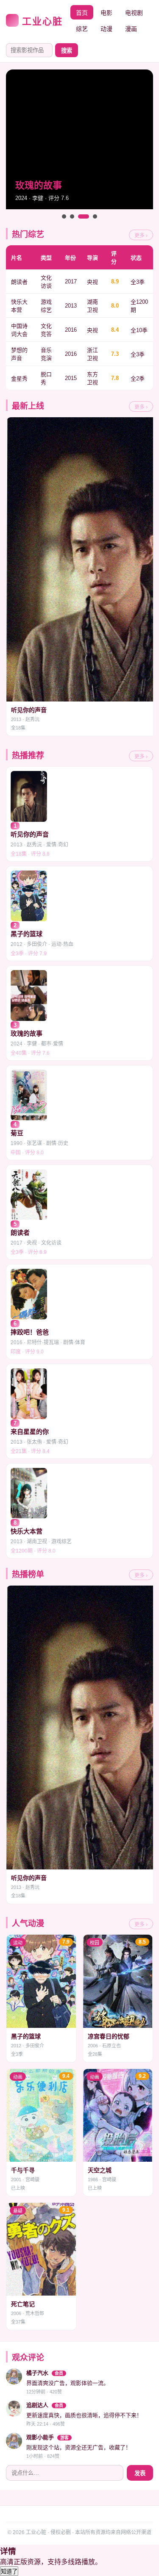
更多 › (141, 236)
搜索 (67, 51)
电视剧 (134, 13)
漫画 (131, 29)
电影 (106, 13)
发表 (140, 2473)
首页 (82, 13)
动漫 (106, 29)
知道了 (9, 2572)
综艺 (82, 29)
